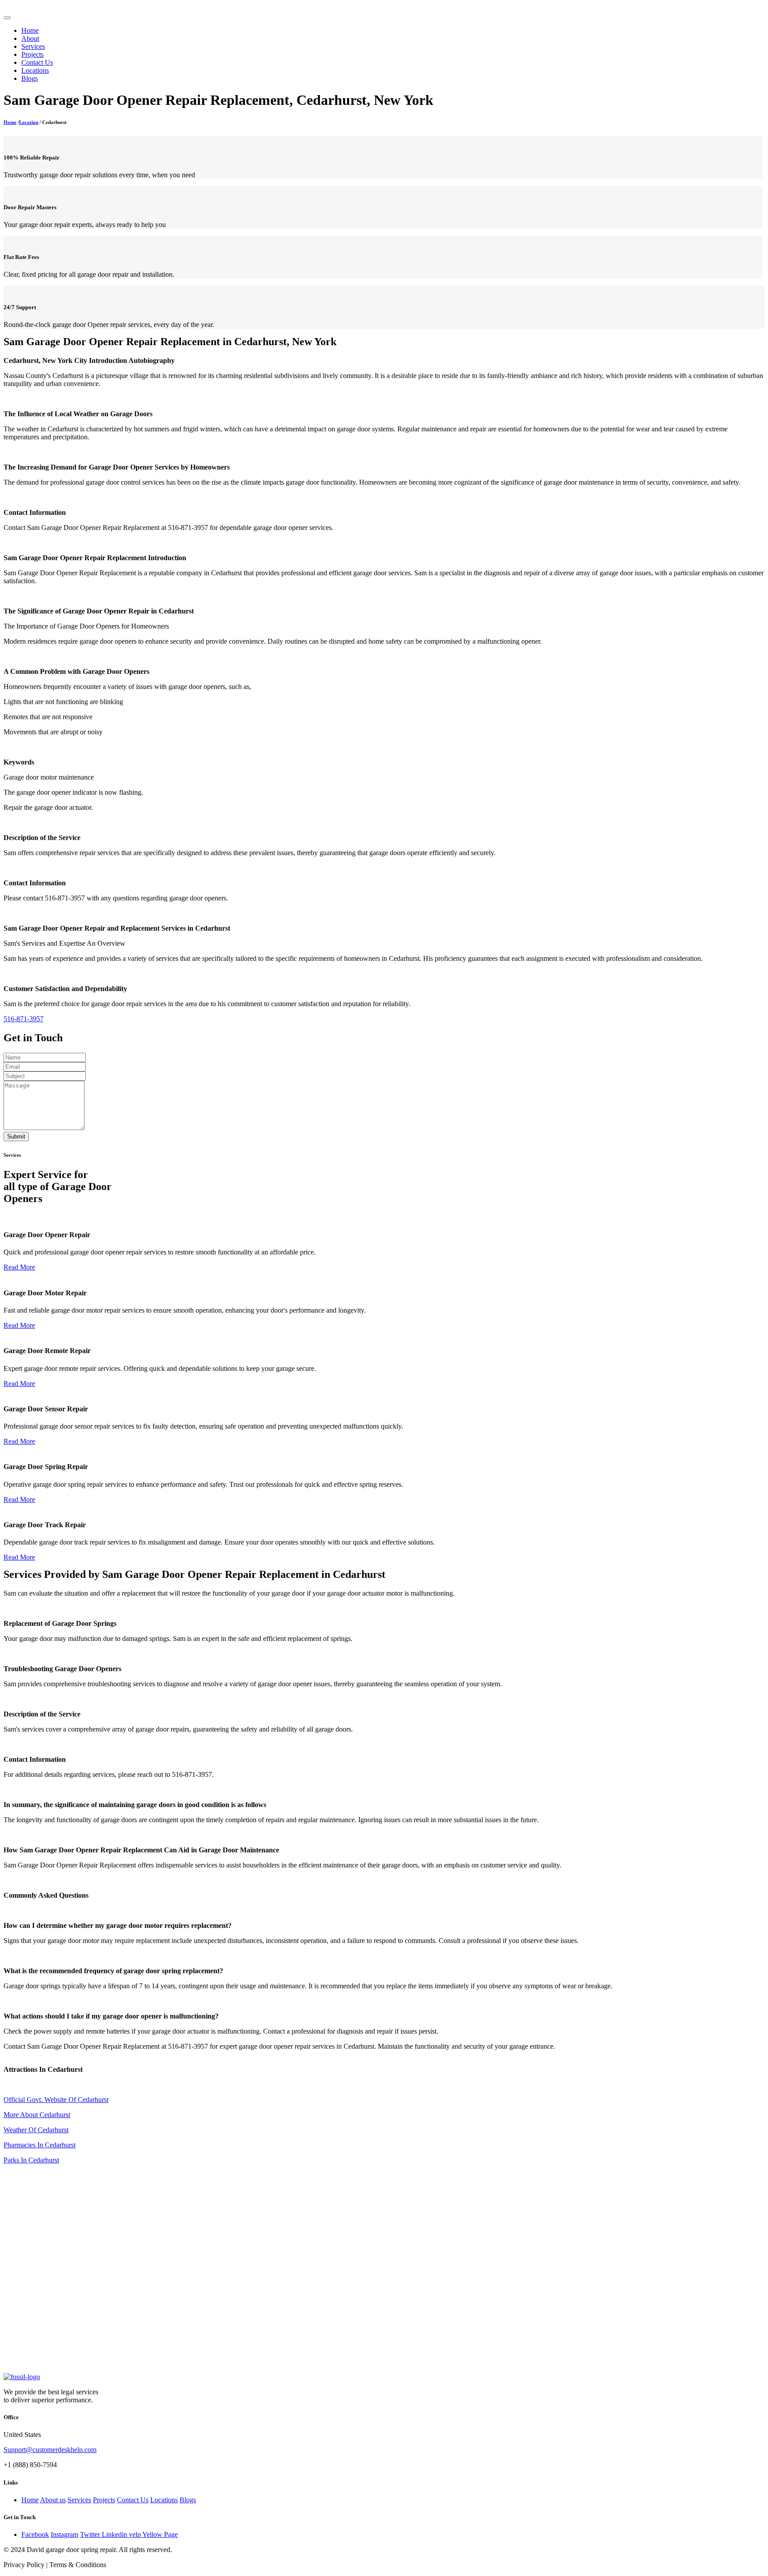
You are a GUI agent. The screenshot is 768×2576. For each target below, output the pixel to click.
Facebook (35, 2534)
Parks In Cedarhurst (31, 2160)
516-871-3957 (24, 1019)
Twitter (91, 2534)
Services (33, 46)
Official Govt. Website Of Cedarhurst (56, 2100)
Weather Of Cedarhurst (36, 2130)
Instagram (64, 2534)
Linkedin (115, 2534)
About (30, 38)
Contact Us (37, 62)
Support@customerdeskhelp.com (50, 2450)
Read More (19, 1267)
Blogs (30, 78)
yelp (136, 2534)
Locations (35, 70)
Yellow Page (160, 2534)
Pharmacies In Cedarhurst (40, 2145)
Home (30, 30)
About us (53, 2500)
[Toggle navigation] (7, 18)
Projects (32, 54)
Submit (16, 1137)
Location (29, 122)
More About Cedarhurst (37, 2115)
